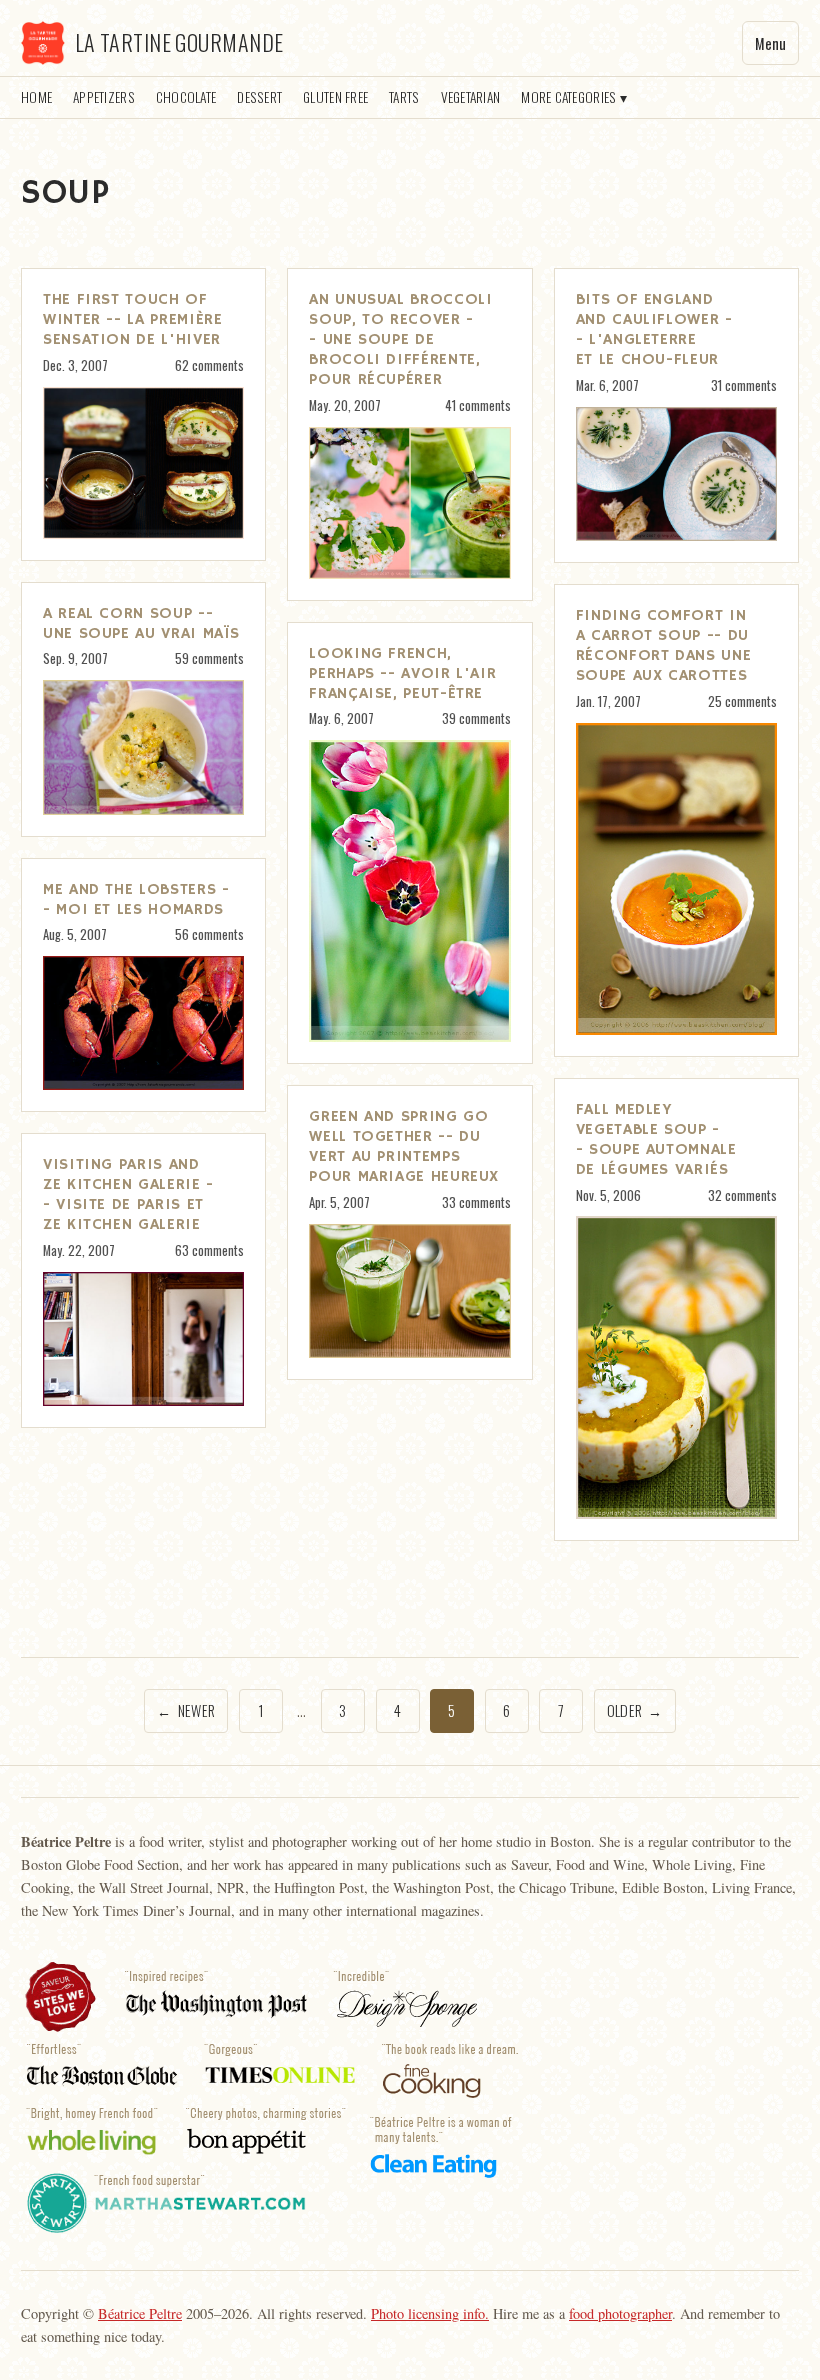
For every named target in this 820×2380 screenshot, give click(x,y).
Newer (186, 1710)
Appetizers (104, 97)
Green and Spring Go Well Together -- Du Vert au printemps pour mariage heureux (404, 1147)
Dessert (259, 97)
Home (36, 97)
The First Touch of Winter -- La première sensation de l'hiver (132, 320)
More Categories (568, 97)
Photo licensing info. (430, 2313)
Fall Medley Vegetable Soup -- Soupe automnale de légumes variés (656, 1140)
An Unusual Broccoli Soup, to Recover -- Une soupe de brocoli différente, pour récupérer (400, 340)
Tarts (404, 97)
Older (635, 1710)
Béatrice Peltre (140, 2313)
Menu (770, 43)
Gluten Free (335, 97)
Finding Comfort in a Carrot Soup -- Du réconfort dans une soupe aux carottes (664, 646)
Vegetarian (471, 97)
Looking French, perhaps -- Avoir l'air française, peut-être (402, 674)
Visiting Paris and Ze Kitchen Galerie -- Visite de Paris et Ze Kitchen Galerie (128, 1195)
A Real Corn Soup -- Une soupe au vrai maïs (141, 624)
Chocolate (186, 97)
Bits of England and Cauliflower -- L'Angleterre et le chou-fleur (654, 330)
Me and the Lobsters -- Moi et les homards (136, 900)
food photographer (620, 2313)
